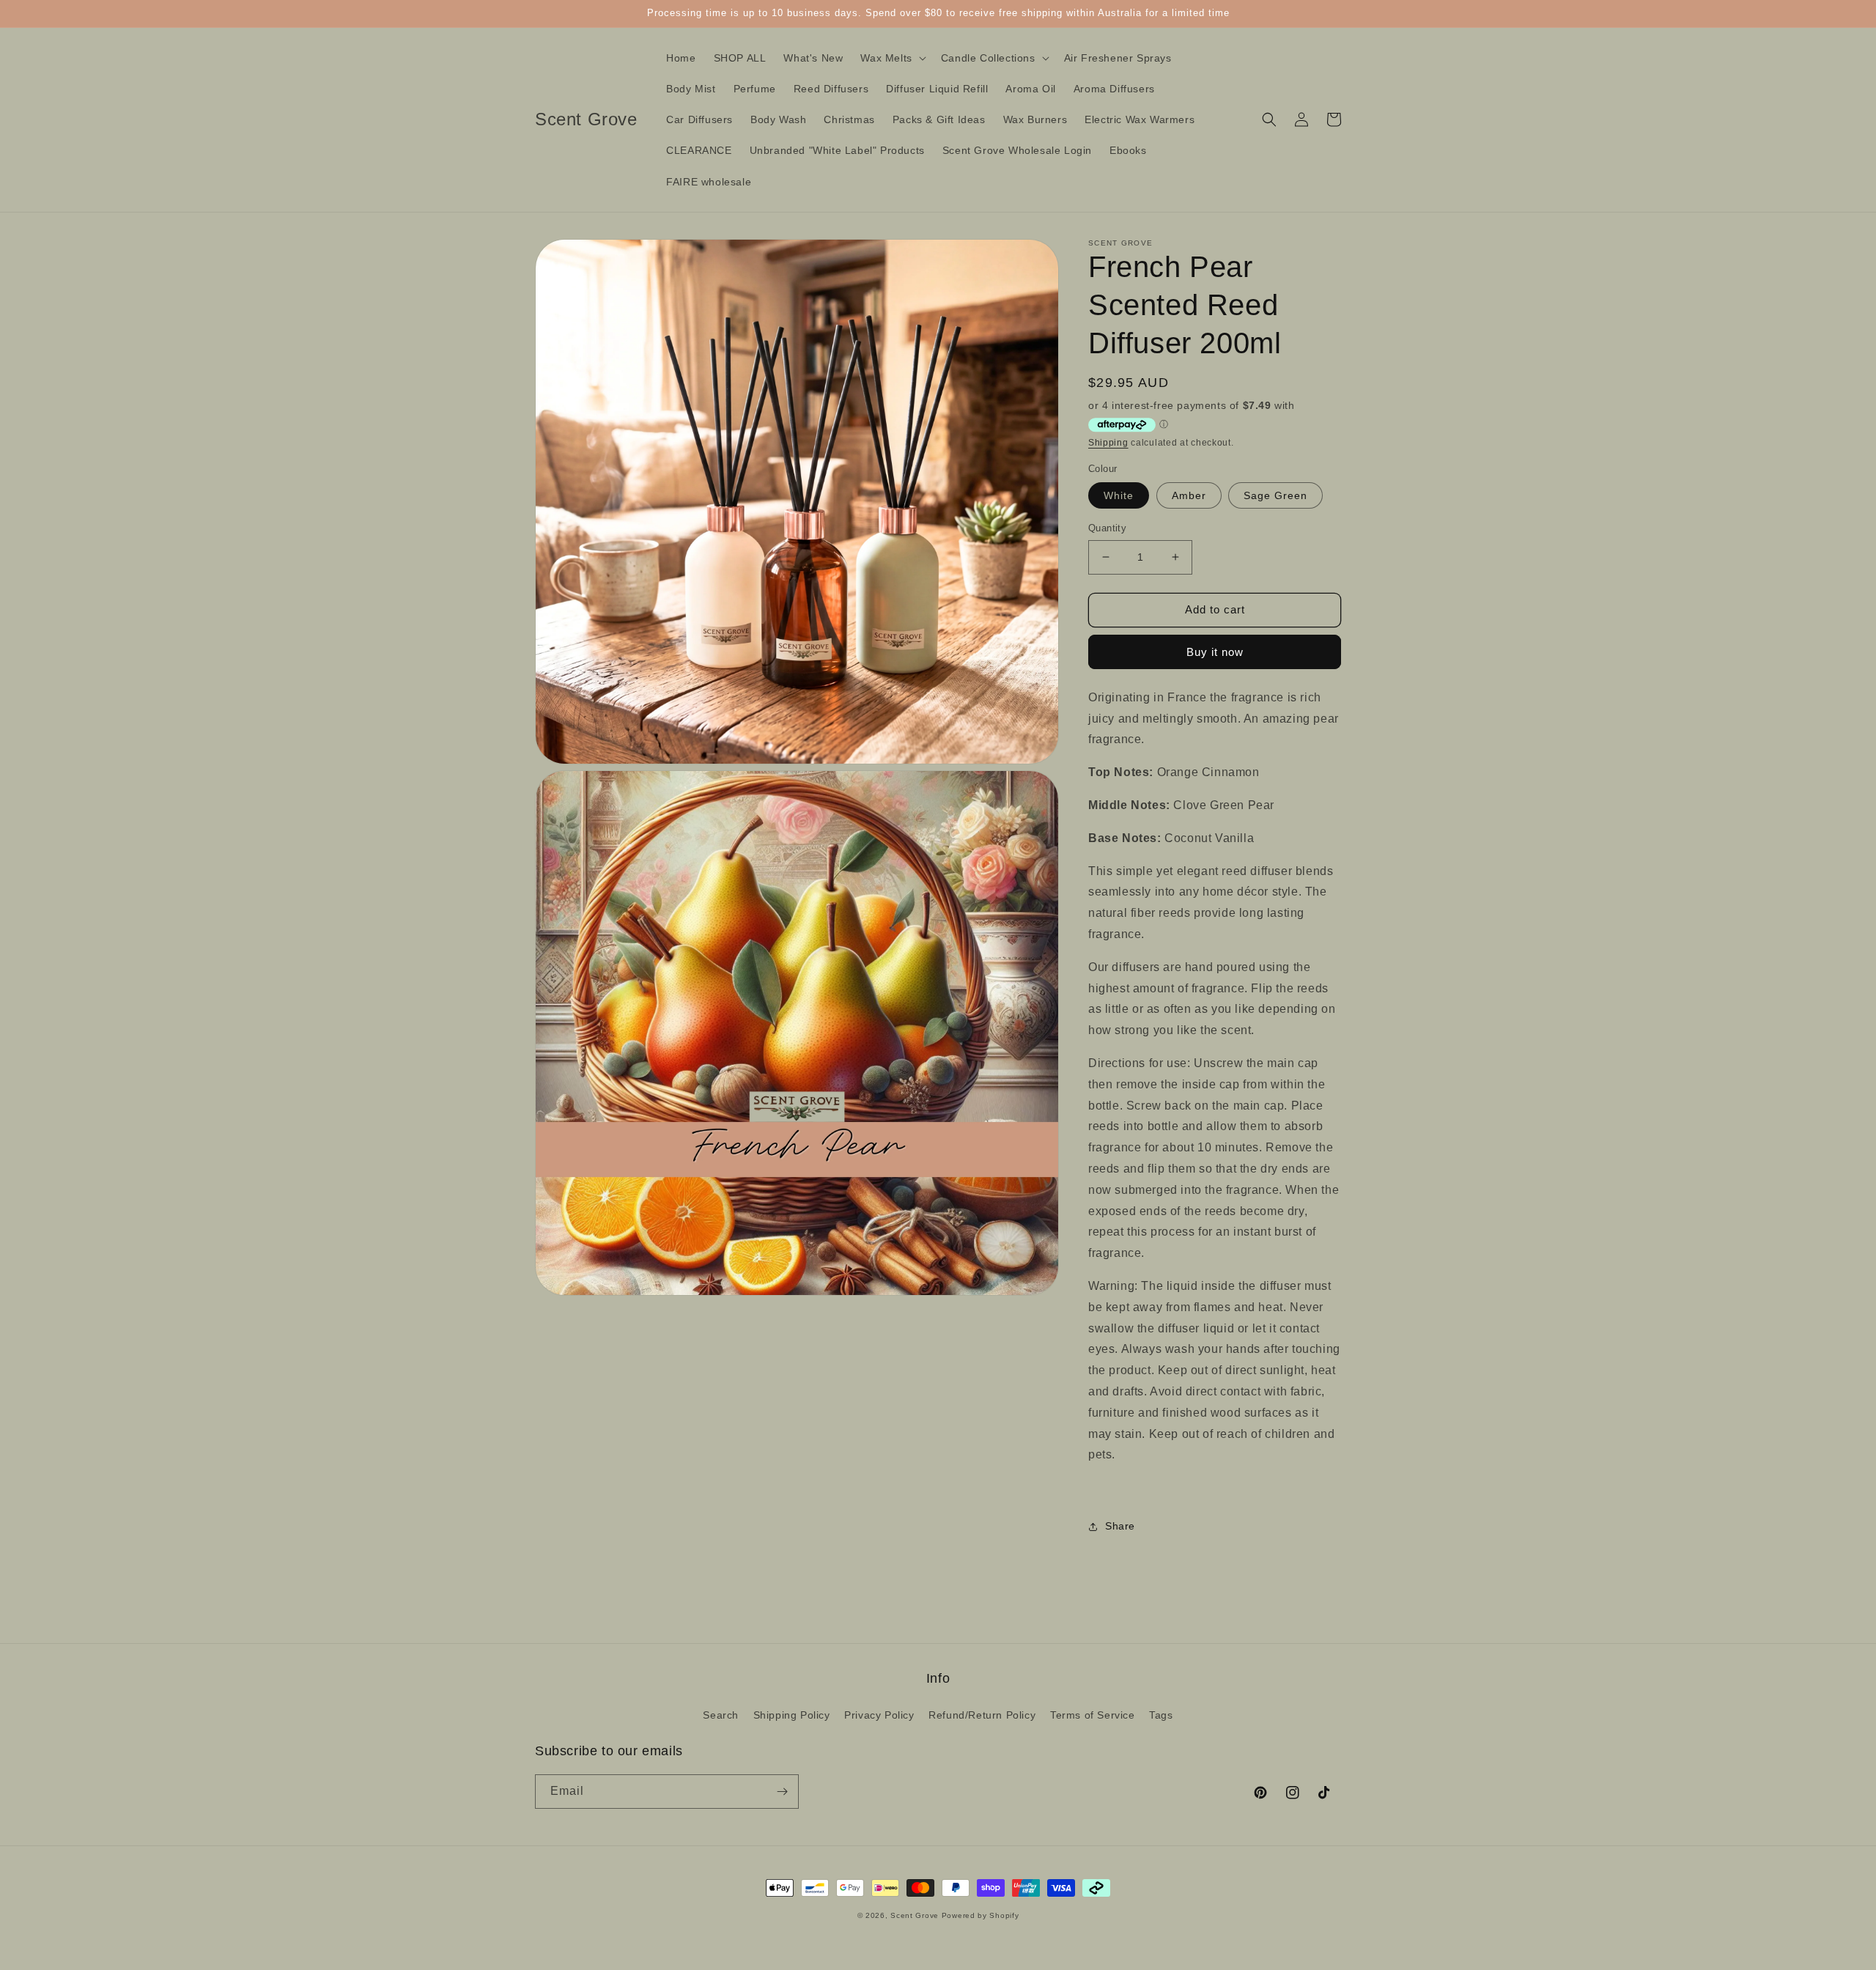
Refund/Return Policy (982, 1715)
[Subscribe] (782, 1792)
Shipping (1108, 443)
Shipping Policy (792, 1715)
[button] (891, 58)
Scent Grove (915, 1915)
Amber (1189, 495)
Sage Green (1275, 495)
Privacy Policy (879, 1715)
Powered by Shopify (981, 1915)
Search (721, 1715)
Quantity (1107, 528)
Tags (1161, 1715)
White (1119, 495)
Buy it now (1215, 652)
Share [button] (1120, 1526)
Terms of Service (1093, 1715)
